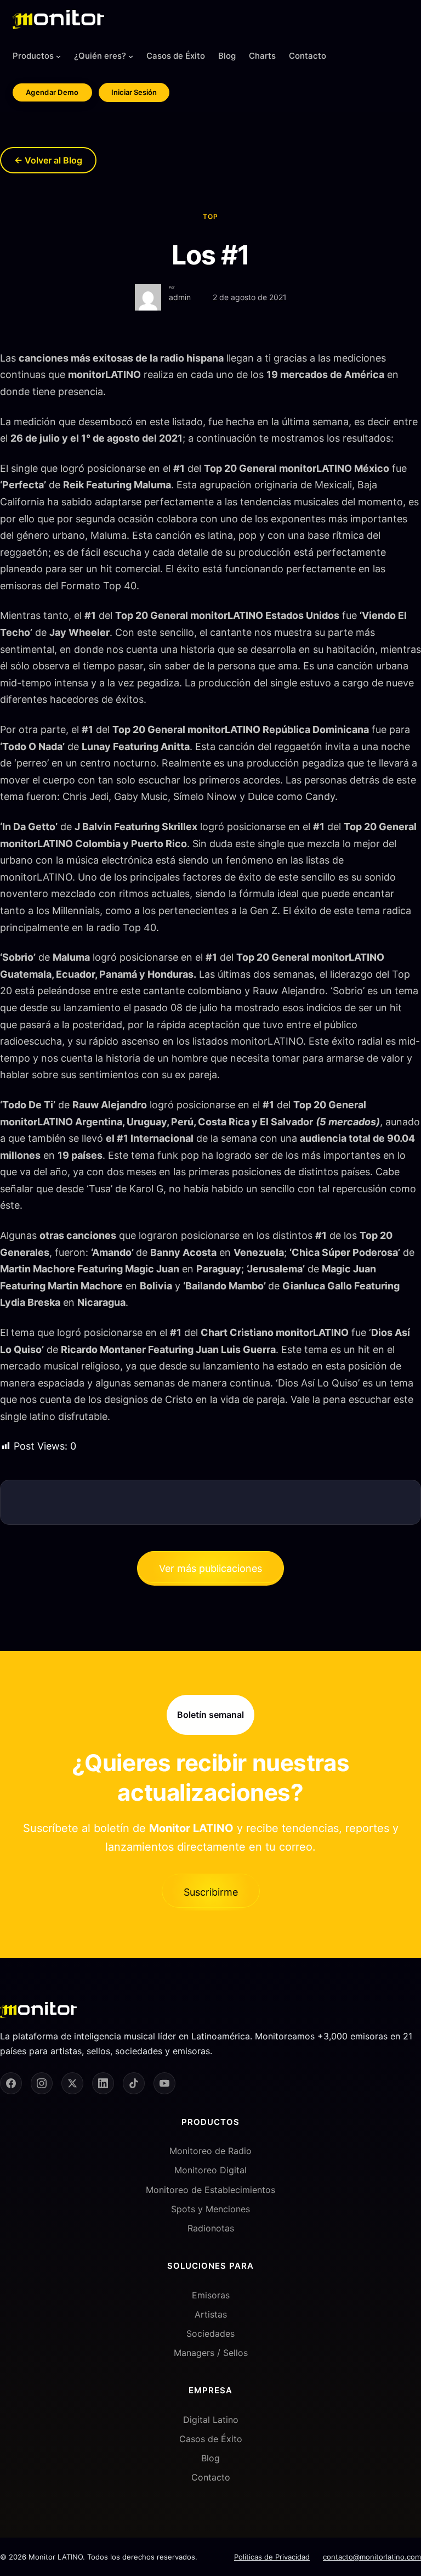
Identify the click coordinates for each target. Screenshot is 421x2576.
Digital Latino (211, 2420)
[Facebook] (11, 2083)
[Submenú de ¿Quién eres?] (131, 56)
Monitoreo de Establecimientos (210, 2190)
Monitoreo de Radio (210, 2151)
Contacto (211, 2477)
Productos (33, 56)
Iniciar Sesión (134, 92)
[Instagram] (42, 2083)
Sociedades (210, 2333)
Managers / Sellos (211, 2353)
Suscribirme (211, 1892)
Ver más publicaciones (210, 1568)
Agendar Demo (52, 92)
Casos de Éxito (211, 2439)
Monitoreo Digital (210, 2170)
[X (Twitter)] (72, 2083)
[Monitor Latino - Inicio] (58, 19)
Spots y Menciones (210, 2209)
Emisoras (211, 2295)
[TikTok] (134, 2083)
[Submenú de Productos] (58, 56)
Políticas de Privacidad (272, 2557)
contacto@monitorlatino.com (372, 2557)
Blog (210, 2458)
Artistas (211, 2314)
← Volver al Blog (48, 160)
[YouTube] (164, 2083)
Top (210, 216)
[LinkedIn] (103, 2083)
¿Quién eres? (100, 56)
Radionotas (211, 2228)
